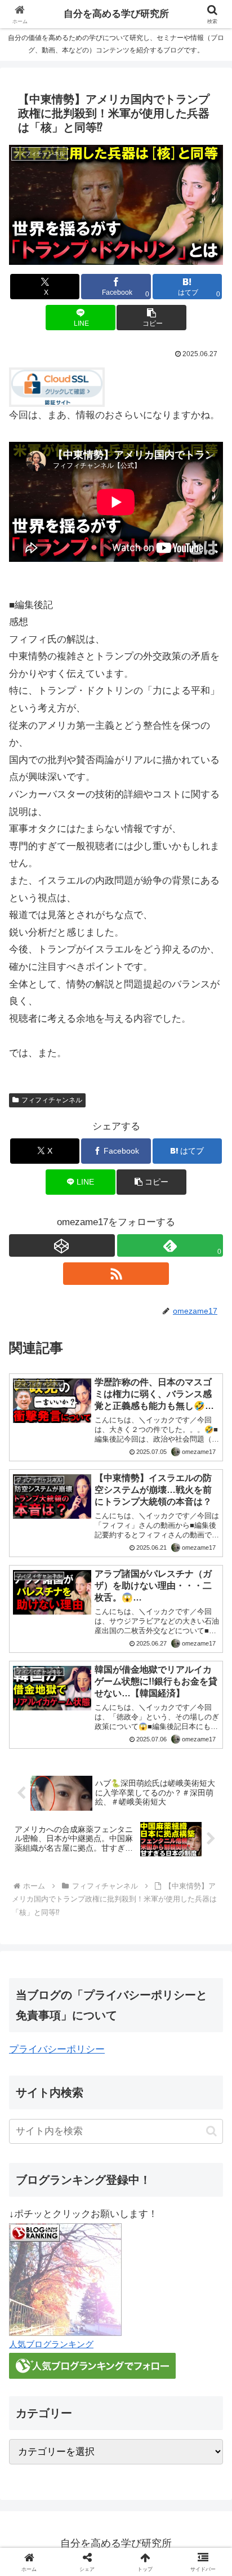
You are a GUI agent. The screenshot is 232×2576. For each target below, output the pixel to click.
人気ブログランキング (51, 2344)
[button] (151, 318)
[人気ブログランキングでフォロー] (92, 2366)
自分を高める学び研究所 (116, 14)
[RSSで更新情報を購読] (116, 1274)
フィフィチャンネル (52, 1100)
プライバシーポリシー (57, 2049)
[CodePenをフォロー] (62, 1245)
